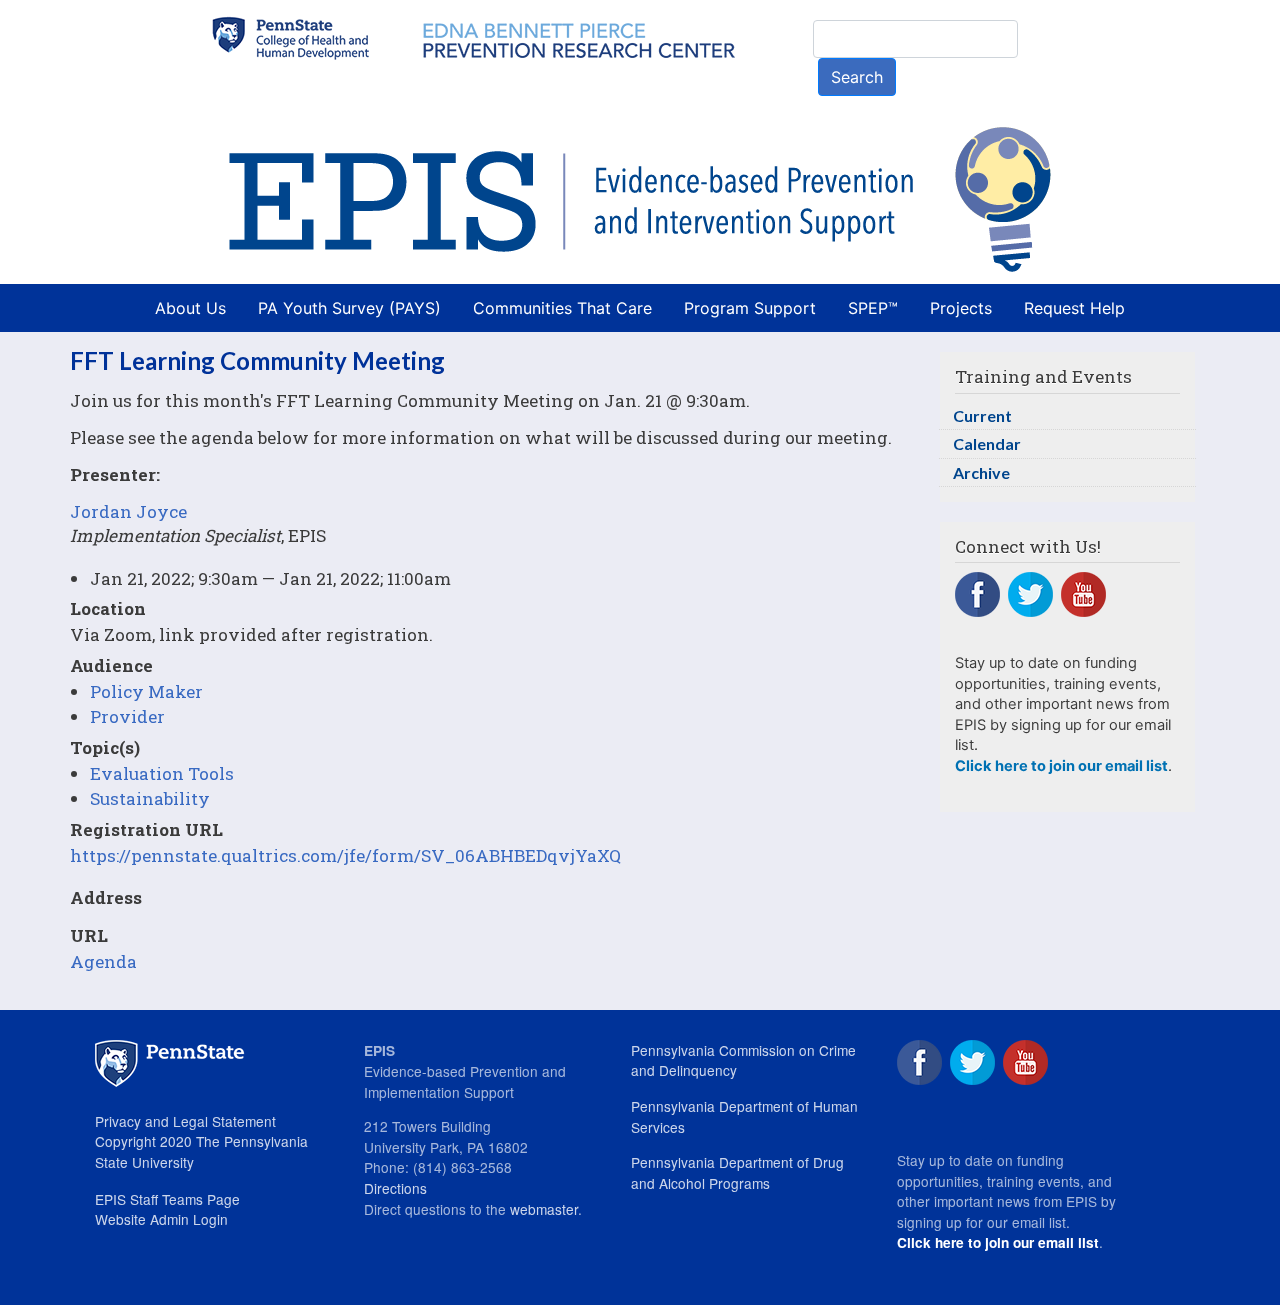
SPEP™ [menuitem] (873, 308)
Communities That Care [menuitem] (562, 308)
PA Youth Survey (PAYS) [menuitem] (349, 308)
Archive (981, 472)
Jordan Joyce (128, 511)
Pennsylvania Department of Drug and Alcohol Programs (737, 1172)
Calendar (987, 443)
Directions (395, 1188)
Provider (127, 716)
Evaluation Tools (162, 773)
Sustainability (150, 798)
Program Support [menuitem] (750, 308)
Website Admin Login (161, 1219)
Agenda (103, 961)
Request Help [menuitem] (1074, 308)
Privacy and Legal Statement (185, 1121)
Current (982, 415)
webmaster (544, 1209)
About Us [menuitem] (190, 308)
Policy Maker (146, 691)
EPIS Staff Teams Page (167, 1199)
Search (857, 77)
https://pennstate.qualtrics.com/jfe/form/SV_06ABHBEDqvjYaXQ (345, 855)
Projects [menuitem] (961, 308)
